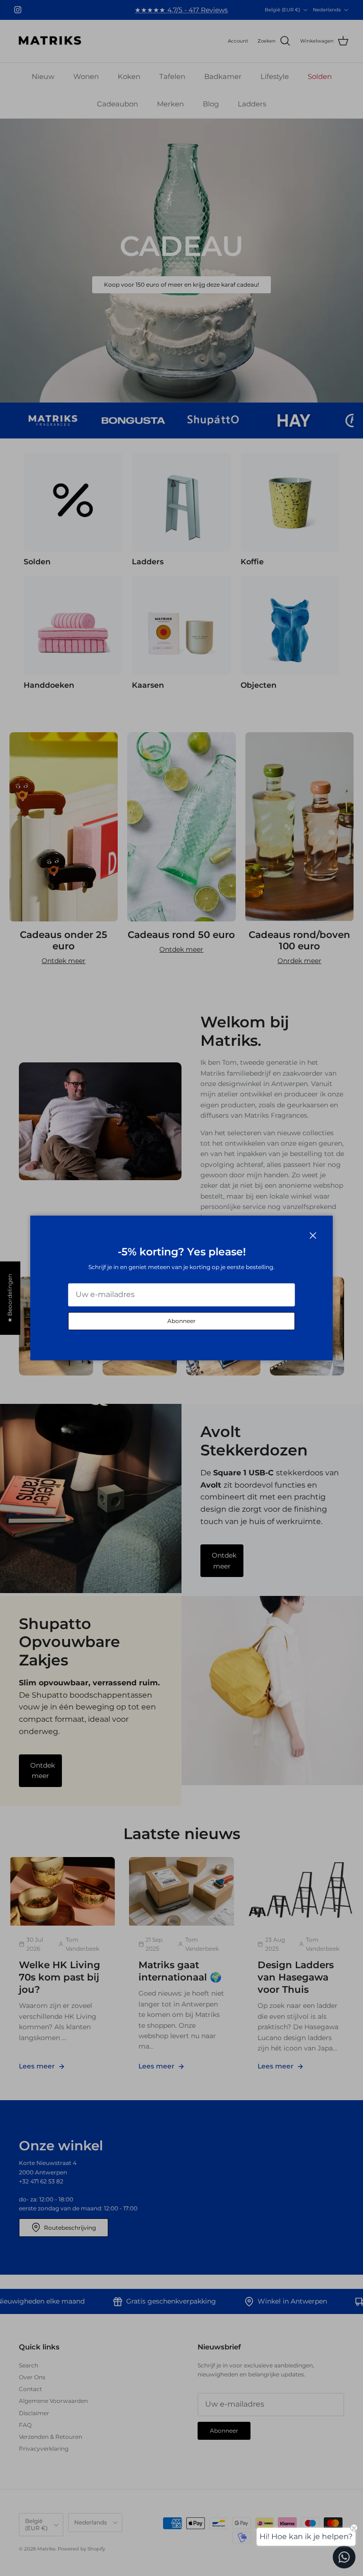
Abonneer (181, 1321)
